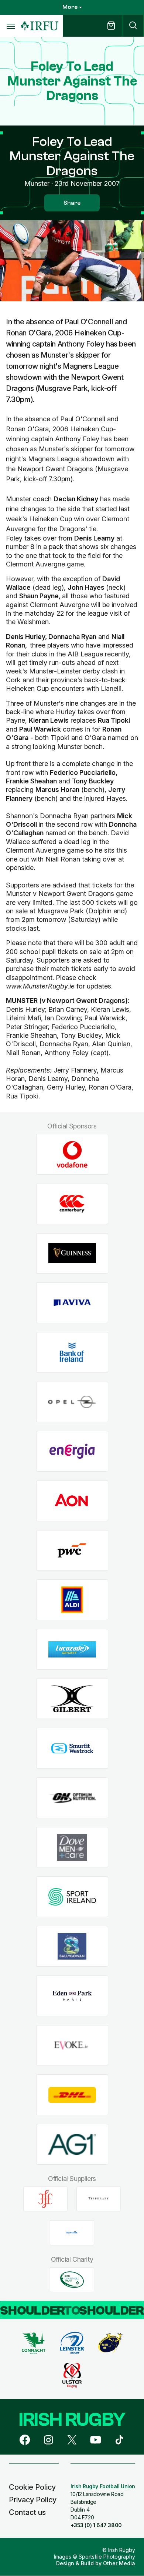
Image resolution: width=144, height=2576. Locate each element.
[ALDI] (72, 1600)
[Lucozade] (72, 1650)
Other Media (119, 2563)
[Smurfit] (72, 1748)
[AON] (72, 1501)
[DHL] (72, 2095)
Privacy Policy (33, 2500)
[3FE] (45, 2199)
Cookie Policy (32, 2487)
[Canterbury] (72, 1204)
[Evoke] (72, 2045)
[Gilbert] (72, 1699)
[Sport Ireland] (72, 1897)
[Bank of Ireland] (72, 1352)
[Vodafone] (72, 1155)
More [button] (70, 7)
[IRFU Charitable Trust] (72, 2279)
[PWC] (72, 1550)
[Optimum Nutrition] (72, 1798)
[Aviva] (72, 1303)
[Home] (40, 26)
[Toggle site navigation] (10, 26)
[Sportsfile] (72, 2233)
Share (72, 203)
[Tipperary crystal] (99, 2199)
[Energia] (72, 1451)
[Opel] (72, 1402)
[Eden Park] (72, 1996)
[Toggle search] (133, 26)
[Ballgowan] (72, 1946)
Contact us (27, 2512)
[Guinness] (72, 1253)
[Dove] (72, 1847)
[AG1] (72, 2144)
